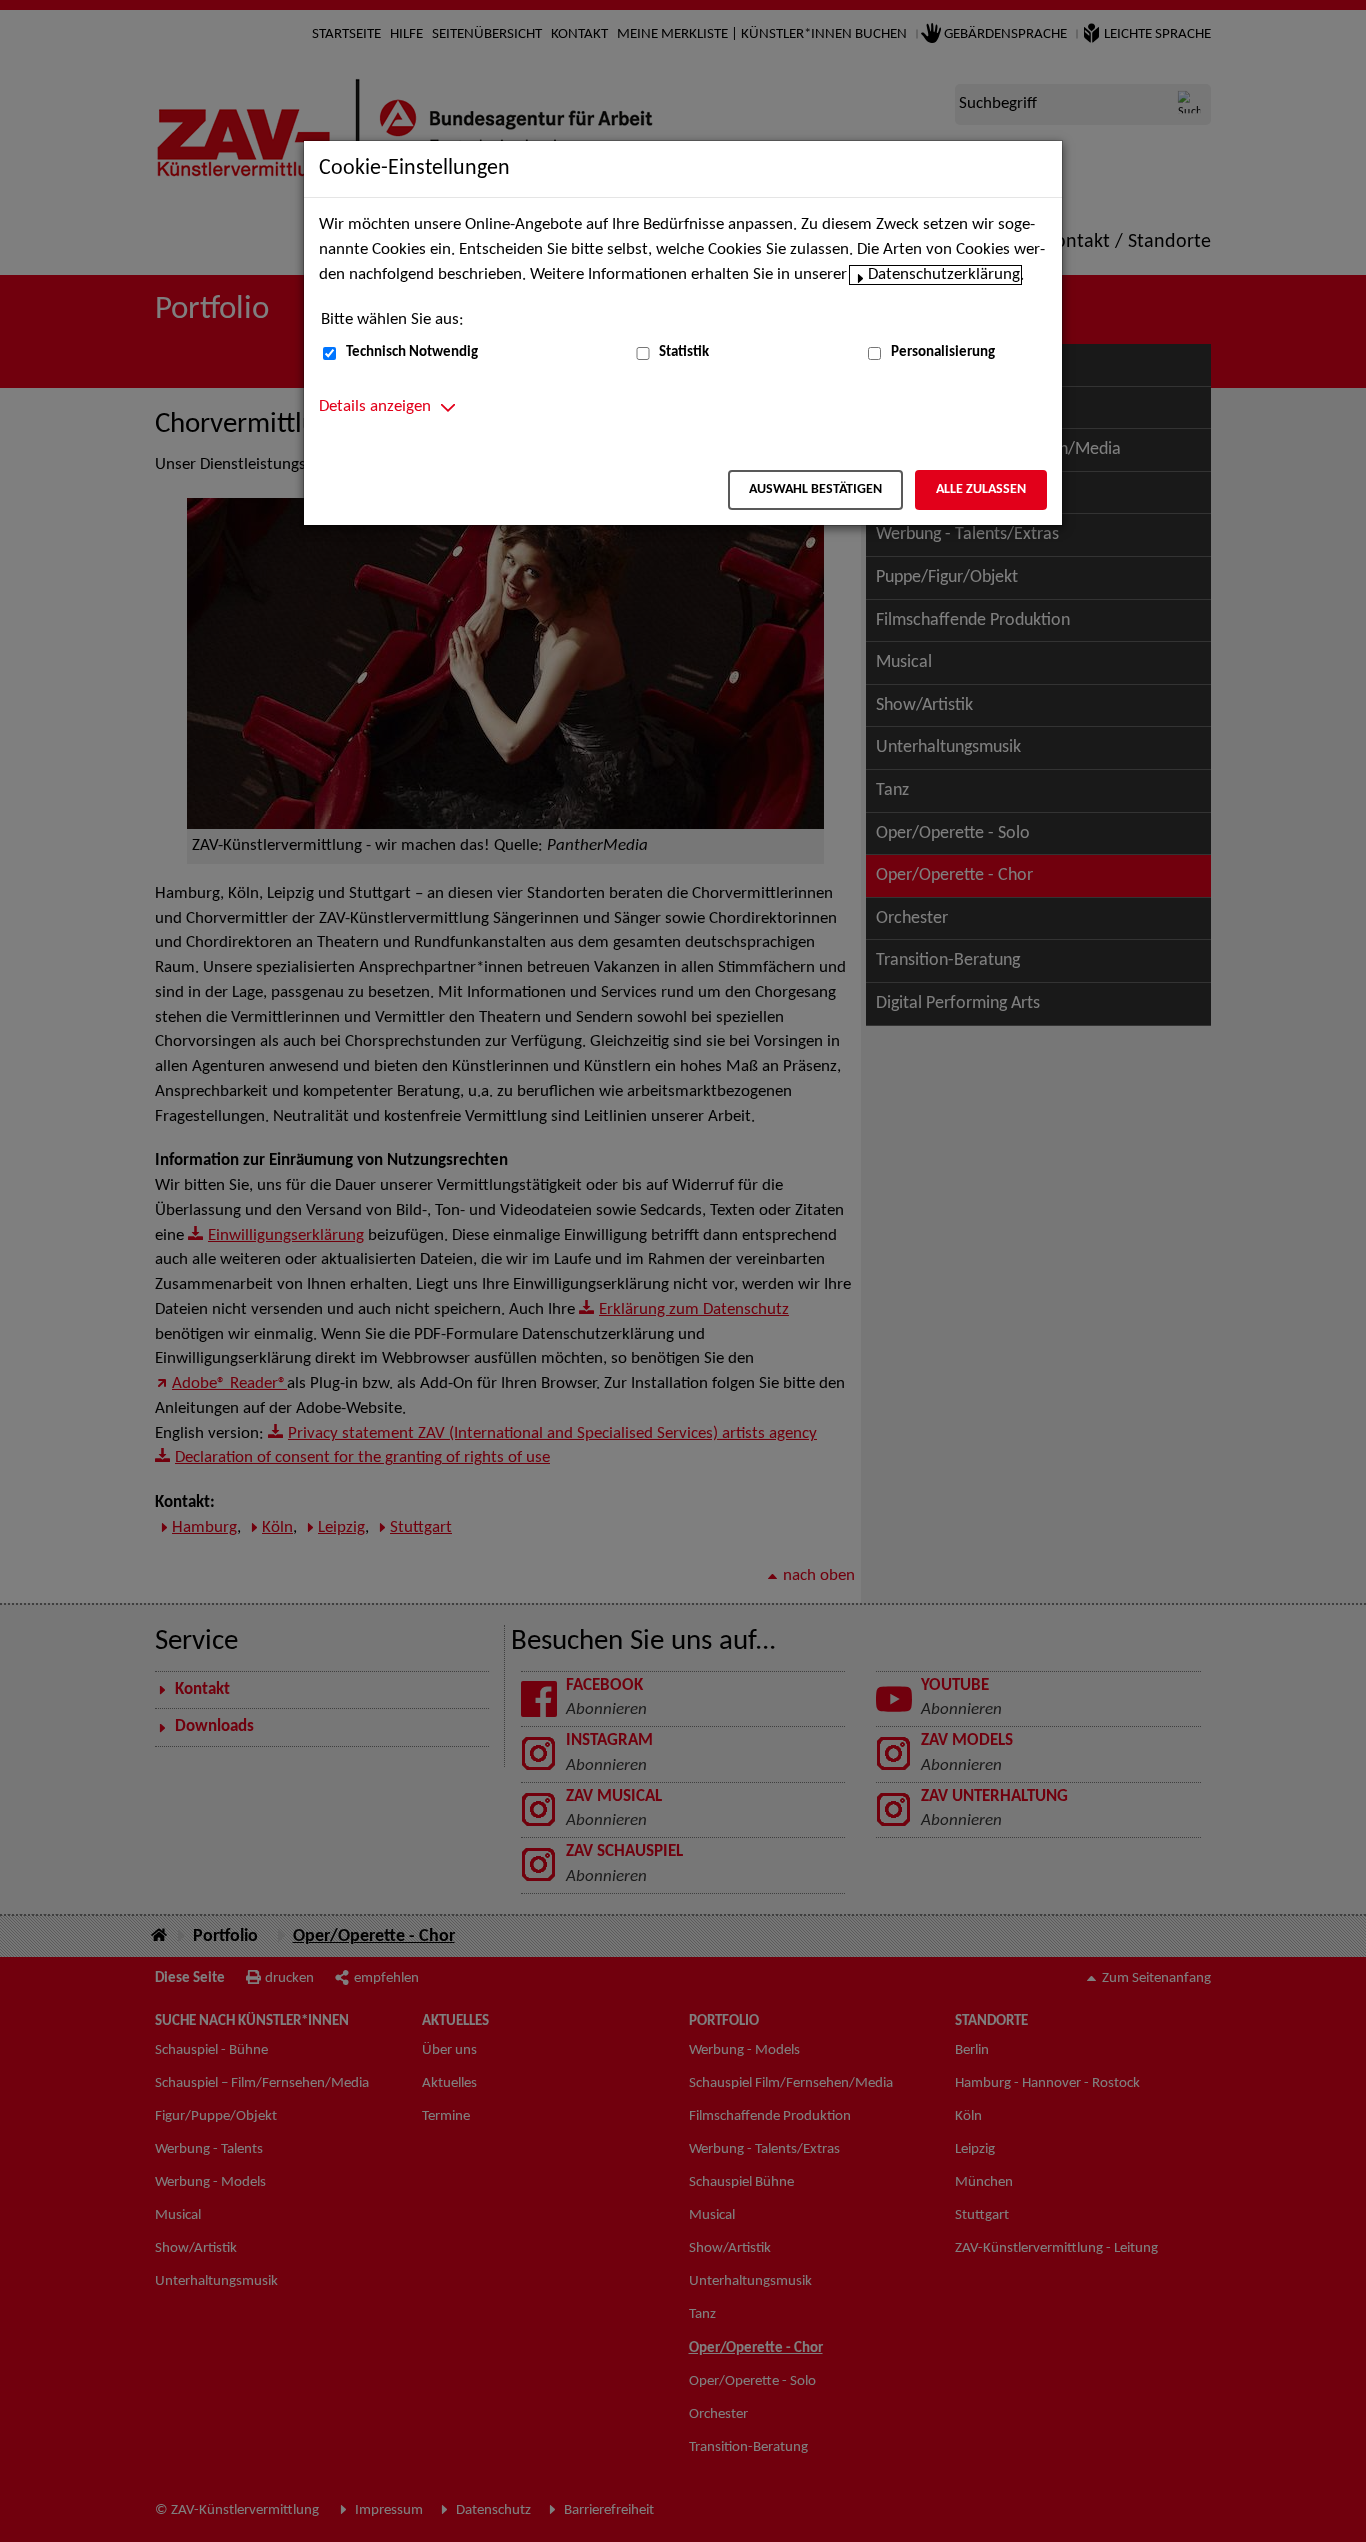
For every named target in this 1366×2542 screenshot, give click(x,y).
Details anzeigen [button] (375, 407)
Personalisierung (943, 352)
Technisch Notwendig (412, 352)
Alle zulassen (981, 489)
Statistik (684, 352)
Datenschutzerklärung (944, 275)
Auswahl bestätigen (815, 489)
